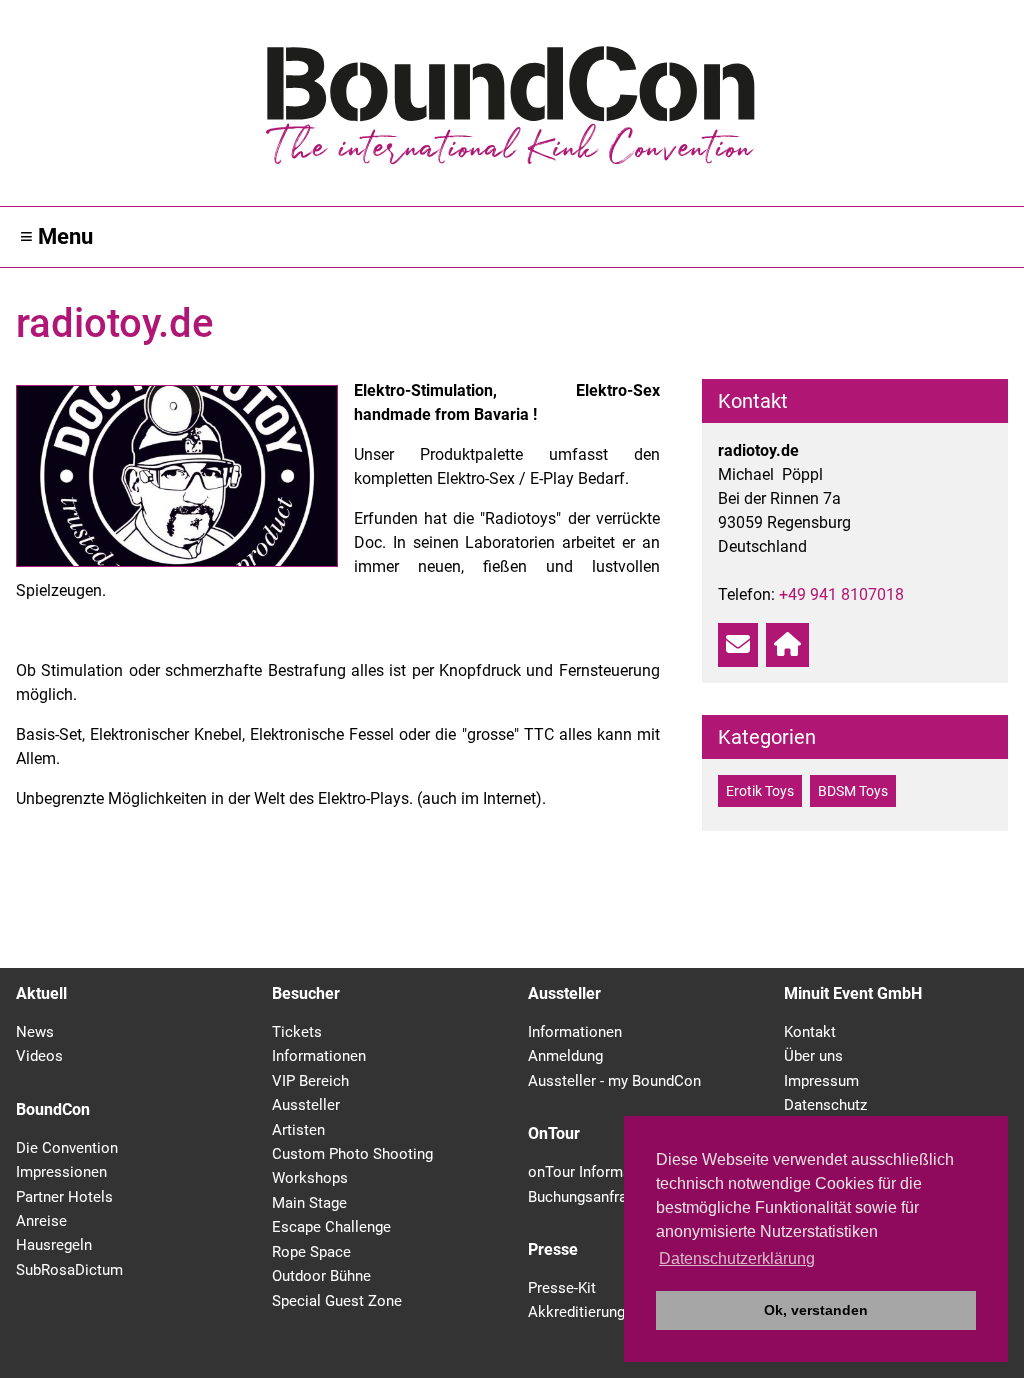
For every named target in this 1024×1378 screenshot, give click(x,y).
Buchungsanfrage (585, 1197)
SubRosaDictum (69, 1270)
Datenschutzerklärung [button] (737, 1258)
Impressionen (61, 1172)
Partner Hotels (64, 1197)
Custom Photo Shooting (352, 1154)
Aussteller (306, 1105)
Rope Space (311, 1252)
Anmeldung (565, 1056)
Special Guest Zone (337, 1301)
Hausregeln (54, 1245)
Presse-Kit (562, 1288)
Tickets (297, 1032)
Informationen (319, 1056)
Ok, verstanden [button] (816, 1310)
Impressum (821, 1081)
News (35, 1032)
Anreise (41, 1221)
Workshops (310, 1178)
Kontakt (810, 1032)
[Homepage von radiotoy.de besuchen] (787, 645)
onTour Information (592, 1172)
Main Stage (309, 1203)
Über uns (813, 1056)
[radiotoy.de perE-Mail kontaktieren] (738, 645)
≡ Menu (56, 236)
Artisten (298, 1130)
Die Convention (67, 1148)
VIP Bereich (310, 1081)
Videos (39, 1056)
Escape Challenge (331, 1227)
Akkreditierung (576, 1312)
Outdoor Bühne (321, 1276)
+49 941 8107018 (841, 594)
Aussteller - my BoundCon (614, 1081)
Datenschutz (825, 1105)
